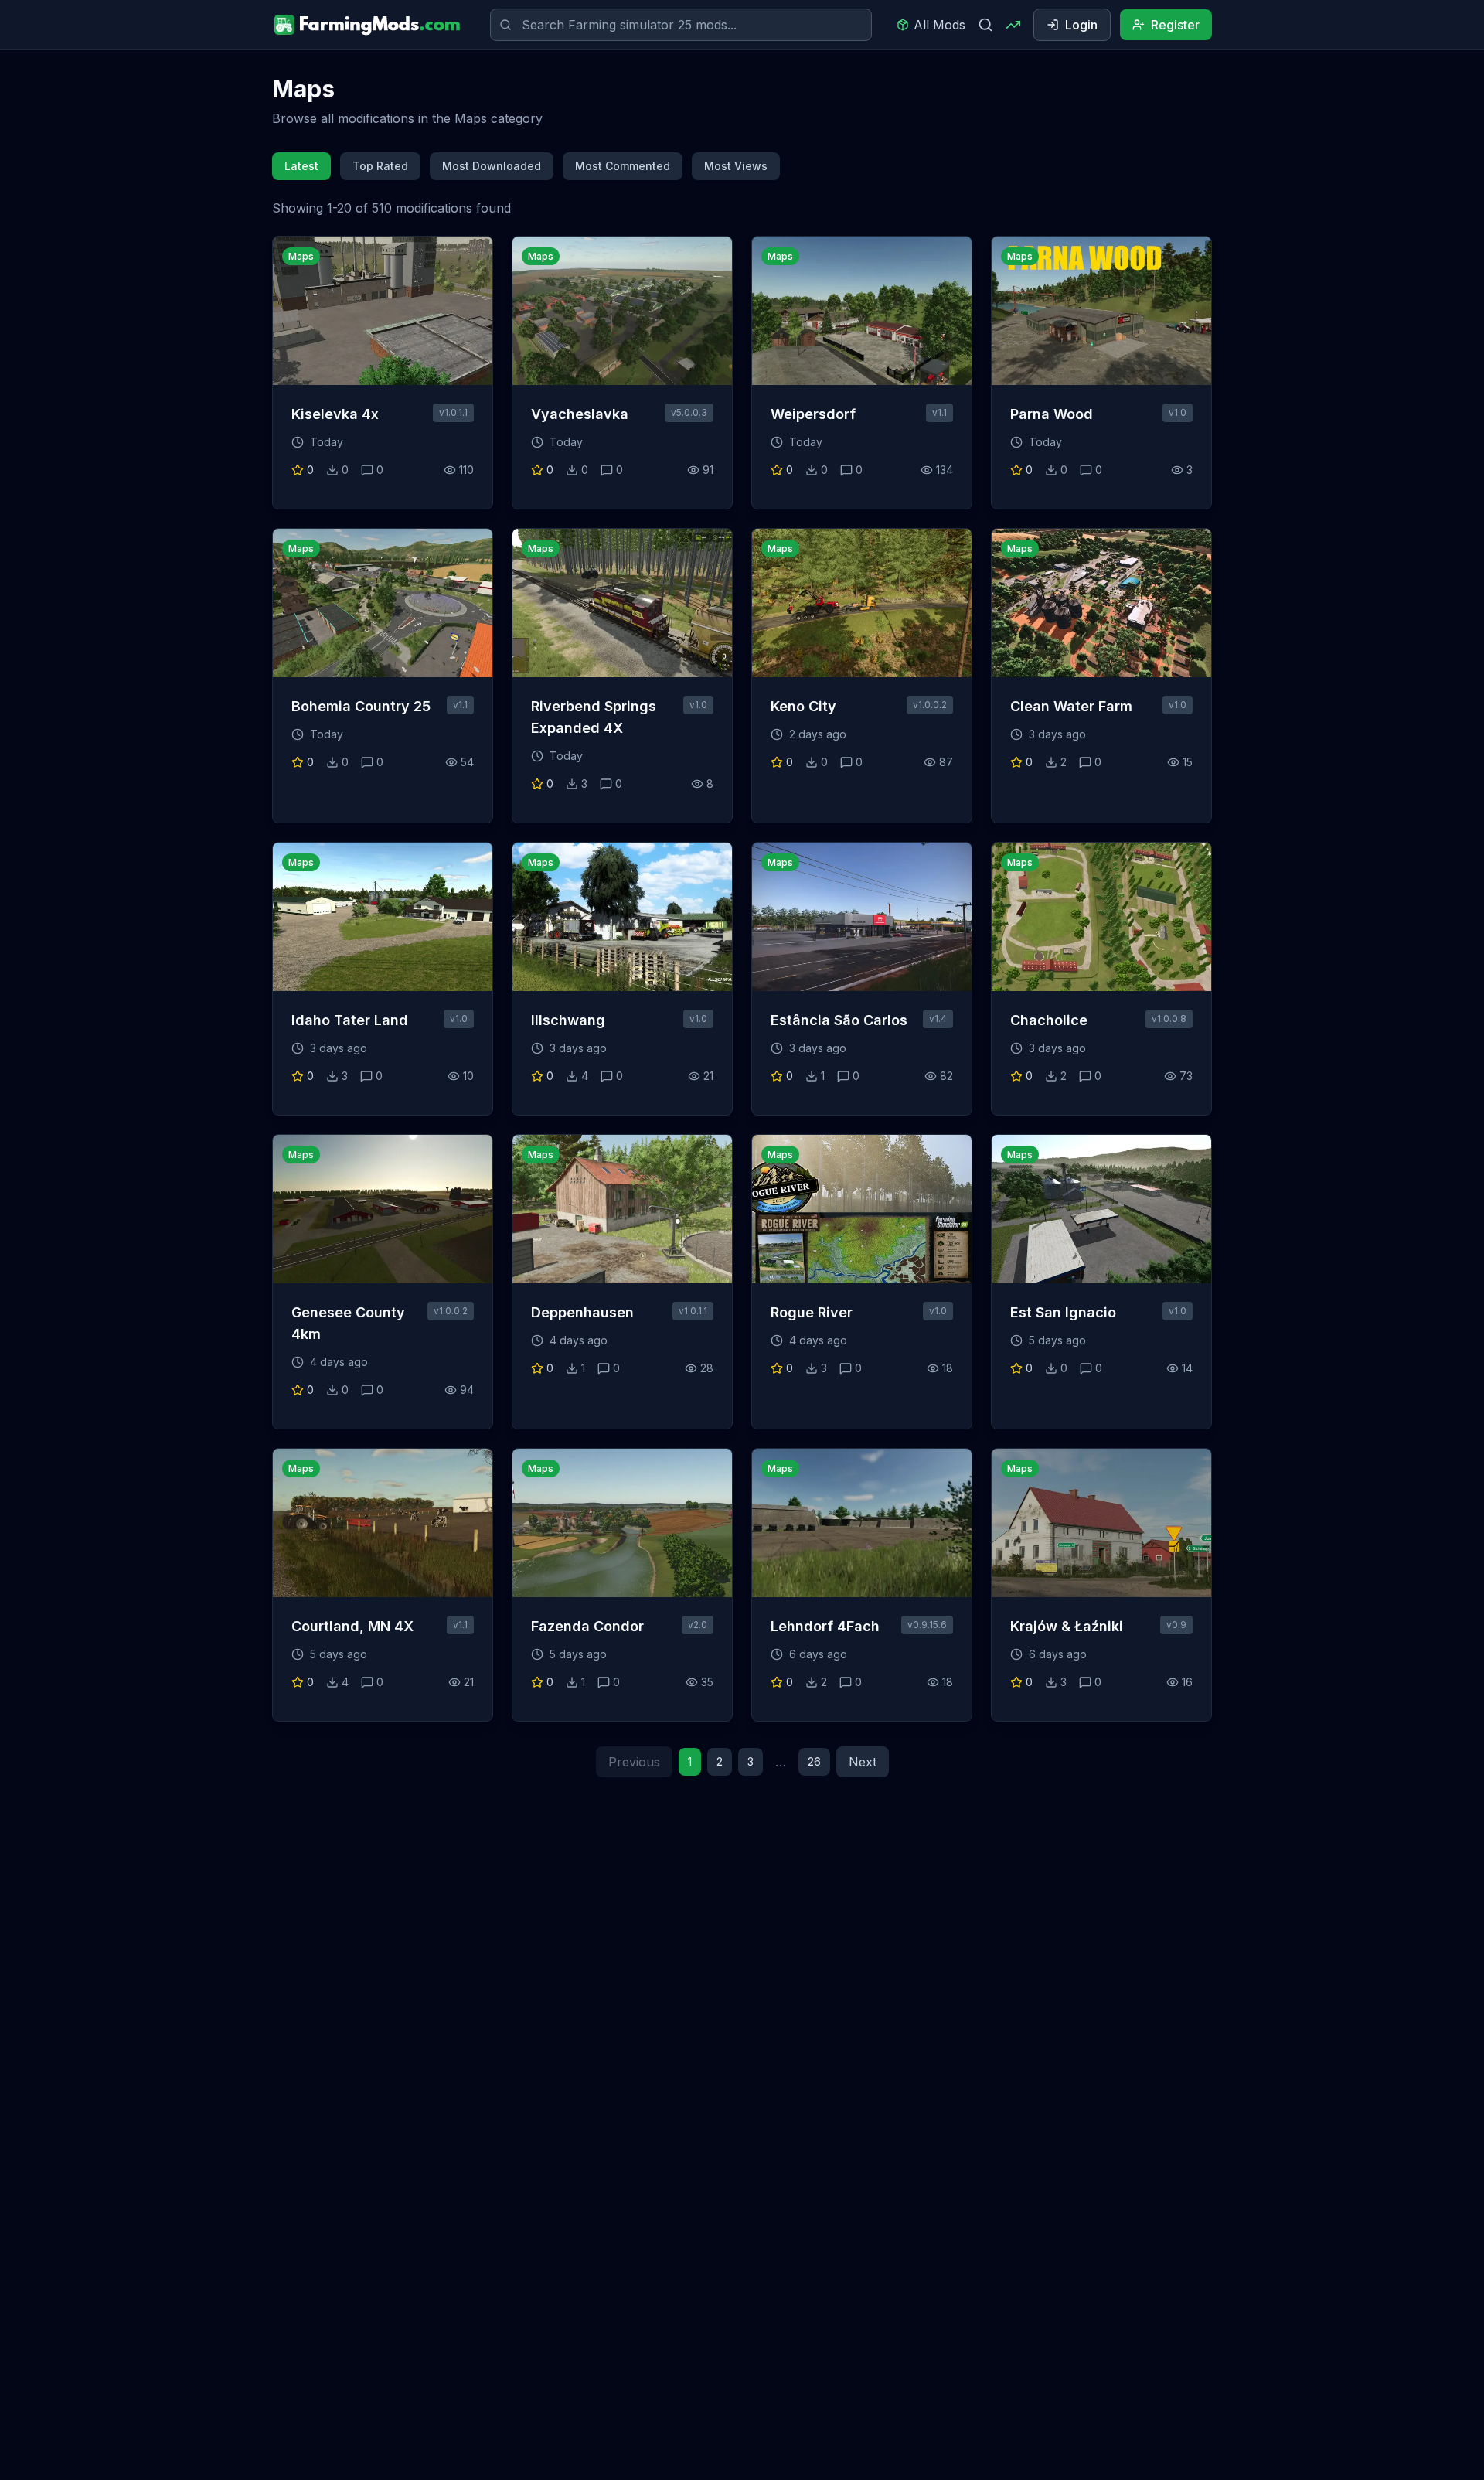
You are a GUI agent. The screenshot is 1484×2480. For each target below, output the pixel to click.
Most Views (736, 166)
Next (863, 1762)
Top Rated (380, 166)
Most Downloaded (492, 166)
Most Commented (623, 166)
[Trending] (1013, 25)
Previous (634, 1762)
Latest (301, 166)
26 (814, 1761)
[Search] (985, 25)
